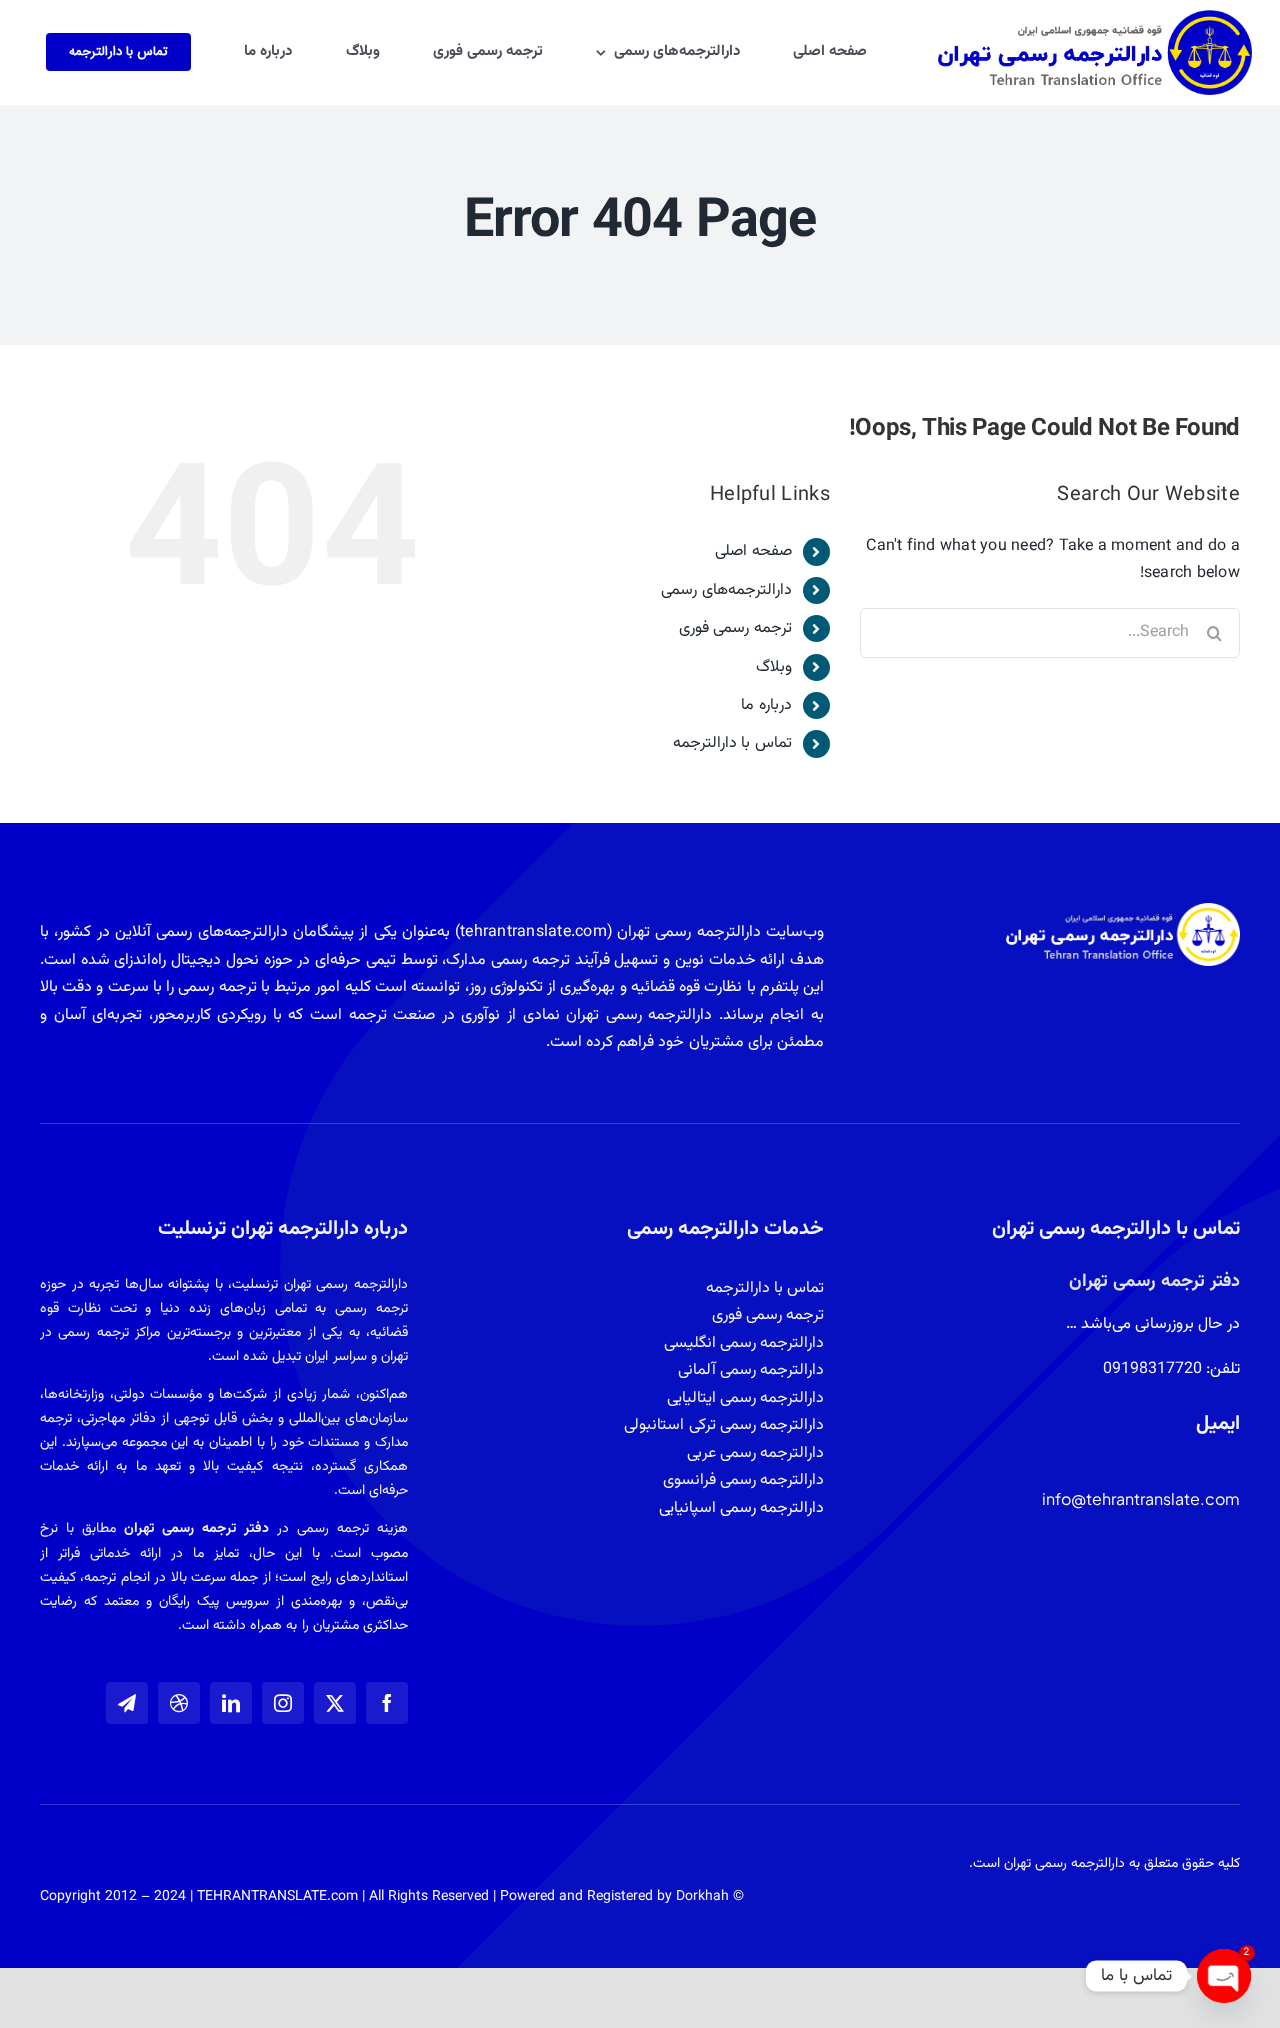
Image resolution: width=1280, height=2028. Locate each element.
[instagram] (283, 1703)
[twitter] (335, 1703)
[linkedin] (231, 1703)
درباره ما (766, 705)
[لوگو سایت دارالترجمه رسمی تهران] (1095, 17)
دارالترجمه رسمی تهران (1064, 1864)
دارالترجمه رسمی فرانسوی (743, 1480)
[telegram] (127, 1703)
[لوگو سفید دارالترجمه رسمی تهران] (1123, 910)
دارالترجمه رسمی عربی (755, 1453)
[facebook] (387, 1703)
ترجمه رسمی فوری (735, 628)
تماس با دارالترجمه (732, 743)
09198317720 (1152, 1369)
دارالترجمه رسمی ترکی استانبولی (724, 1425)
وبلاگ (774, 667)
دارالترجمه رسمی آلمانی (751, 1370)
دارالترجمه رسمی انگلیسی (744, 1343)
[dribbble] (179, 1703)
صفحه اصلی (753, 551)
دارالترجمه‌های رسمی (726, 590)
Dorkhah (702, 1897)
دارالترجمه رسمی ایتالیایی (745, 1398)
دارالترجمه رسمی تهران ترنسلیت (320, 1285)
